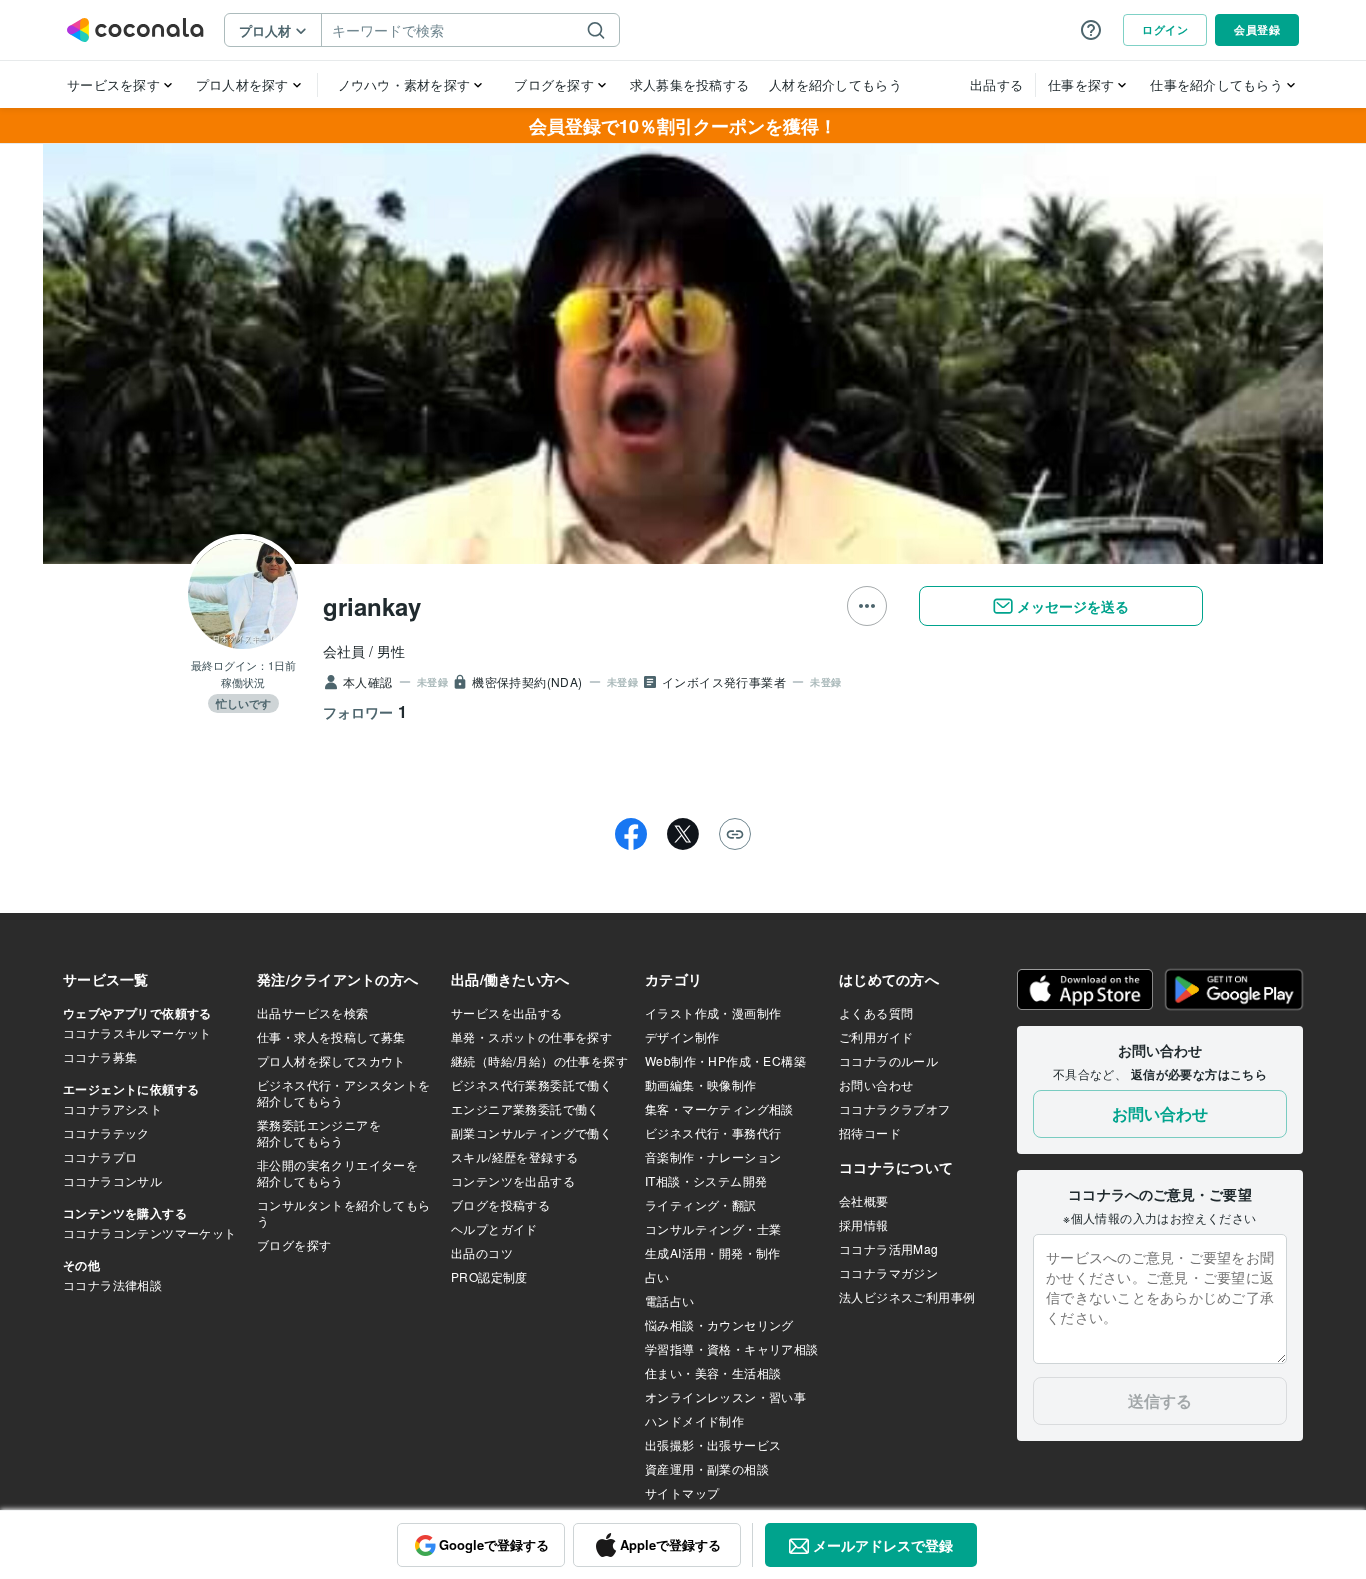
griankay (372, 606)
